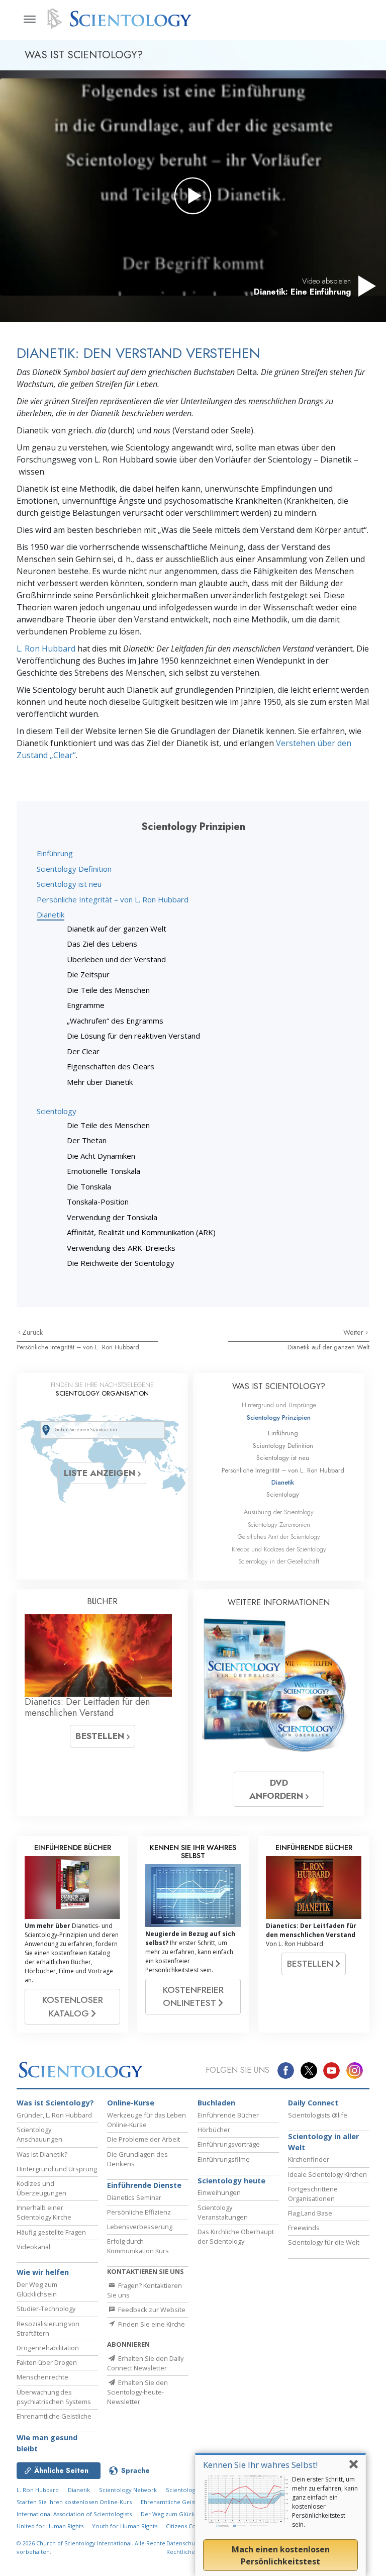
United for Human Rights (51, 2526)
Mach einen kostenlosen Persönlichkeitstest (281, 2555)
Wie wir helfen (43, 2272)
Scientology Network (128, 2490)
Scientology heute (231, 2181)
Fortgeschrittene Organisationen (313, 2194)
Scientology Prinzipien (279, 1417)
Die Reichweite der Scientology (121, 1263)
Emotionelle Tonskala (104, 1171)
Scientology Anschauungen (39, 2134)
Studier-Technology (46, 2309)
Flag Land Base (310, 2213)
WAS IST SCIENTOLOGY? (279, 1386)
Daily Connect (313, 2103)
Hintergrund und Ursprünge (279, 1405)
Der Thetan (87, 1140)
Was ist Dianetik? (42, 2154)
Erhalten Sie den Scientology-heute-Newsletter (137, 2392)
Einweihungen (219, 2192)
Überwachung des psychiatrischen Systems (54, 2397)
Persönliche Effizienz (139, 2212)
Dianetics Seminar (134, 2197)
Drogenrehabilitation (48, 2348)
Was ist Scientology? (55, 2103)
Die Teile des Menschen (108, 990)
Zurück (32, 1332)
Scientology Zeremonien (279, 1525)
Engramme (86, 1005)
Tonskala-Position (98, 1202)
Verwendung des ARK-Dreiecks (121, 1248)
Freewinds (304, 2228)
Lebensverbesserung (140, 2227)
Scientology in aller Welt (323, 2142)
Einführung (55, 853)
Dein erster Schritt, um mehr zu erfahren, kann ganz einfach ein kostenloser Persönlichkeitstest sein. (325, 2502)
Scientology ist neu (69, 884)
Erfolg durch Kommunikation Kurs (138, 2246)
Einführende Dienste (144, 2185)
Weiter (354, 1332)
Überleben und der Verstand (116, 959)
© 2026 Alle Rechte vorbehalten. (91, 2547)
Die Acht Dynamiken (101, 1156)
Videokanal (33, 2247)
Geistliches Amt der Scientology (279, 1537)
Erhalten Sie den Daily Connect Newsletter (145, 2363)
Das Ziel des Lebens (102, 944)
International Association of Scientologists (74, 2514)
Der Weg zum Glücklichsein (37, 2289)
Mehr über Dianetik (100, 1082)
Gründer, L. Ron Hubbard (54, 2115)
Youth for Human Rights (125, 2526)
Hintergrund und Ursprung (57, 2169)
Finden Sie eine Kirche (151, 2324)
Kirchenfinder (309, 2159)
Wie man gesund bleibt (47, 2443)
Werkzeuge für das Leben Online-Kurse (147, 2120)
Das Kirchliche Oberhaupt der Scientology (236, 2236)
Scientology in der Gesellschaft (279, 1561)
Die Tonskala (89, 1186)
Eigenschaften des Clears (111, 1066)
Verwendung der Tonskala (112, 1217)
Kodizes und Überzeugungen (41, 2188)
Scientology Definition (74, 869)
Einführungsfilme (224, 2159)
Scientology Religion (194, 2490)
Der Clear (83, 1051)
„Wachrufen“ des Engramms (115, 1021)
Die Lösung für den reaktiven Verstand (133, 1036)
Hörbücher (214, 2130)
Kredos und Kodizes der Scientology (279, 1549)
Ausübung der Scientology (279, 1512)
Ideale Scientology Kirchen (327, 2174)
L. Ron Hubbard (46, 649)
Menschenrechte (42, 2377)
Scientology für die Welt (324, 2242)
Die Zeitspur (88, 974)
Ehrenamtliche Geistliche (54, 2416)
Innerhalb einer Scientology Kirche (44, 2212)
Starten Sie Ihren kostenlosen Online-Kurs (74, 2502)
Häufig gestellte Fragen (51, 2232)
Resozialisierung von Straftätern (48, 2328)
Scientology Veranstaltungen (223, 2212)
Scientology (57, 1111)
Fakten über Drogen (47, 2362)
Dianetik (51, 914)
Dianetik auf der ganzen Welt (117, 929)
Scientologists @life (318, 2115)
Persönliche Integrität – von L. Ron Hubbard (113, 899)
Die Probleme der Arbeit (143, 2139)
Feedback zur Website (151, 2310)
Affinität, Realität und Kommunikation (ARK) (141, 1232)
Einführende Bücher (228, 2115)
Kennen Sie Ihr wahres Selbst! (260, 2465)
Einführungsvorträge (229, 2144)
